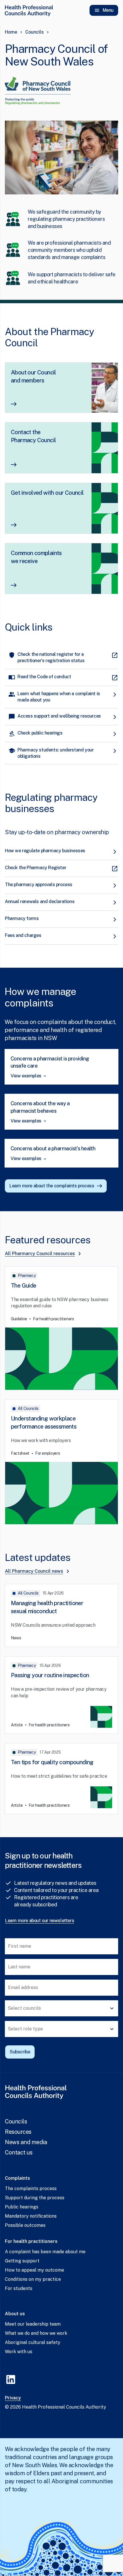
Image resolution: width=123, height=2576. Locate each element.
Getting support (22, 2261)
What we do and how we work (36, 2333)
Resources (18, 2132)
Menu (108, 10)
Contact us (19, 2152)
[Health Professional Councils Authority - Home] (29, 10)
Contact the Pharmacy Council (33, 436)
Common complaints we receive (36, 557)
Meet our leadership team (33, 2324)
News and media (26, 2142)
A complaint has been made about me (45, 2252)
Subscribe (20, 2052)
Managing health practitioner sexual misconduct (47, 1607)
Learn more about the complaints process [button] (52, 1186)
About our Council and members (33, 376)
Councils (34, 32)
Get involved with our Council (47, 493)
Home (11, 32)
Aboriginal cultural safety (33, 2342)
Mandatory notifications (31, 2216)
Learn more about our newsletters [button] (40, 1921)
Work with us (19, 2352)
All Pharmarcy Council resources (40, 1254)
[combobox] (61, 2008)
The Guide (24, 1286)
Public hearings (22, 2207)
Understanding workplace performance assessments (44, 1423)
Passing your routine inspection (50, 1675)
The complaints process (31, 2188)
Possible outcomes (25, 2225)
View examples (26, 1076)
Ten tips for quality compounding (52, 1762)
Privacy (13, 2398)
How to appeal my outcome (34, 2270)
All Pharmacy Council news (34, 1571)
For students (19, 2288)
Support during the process (35, 2198)
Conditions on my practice (33, 2279)
